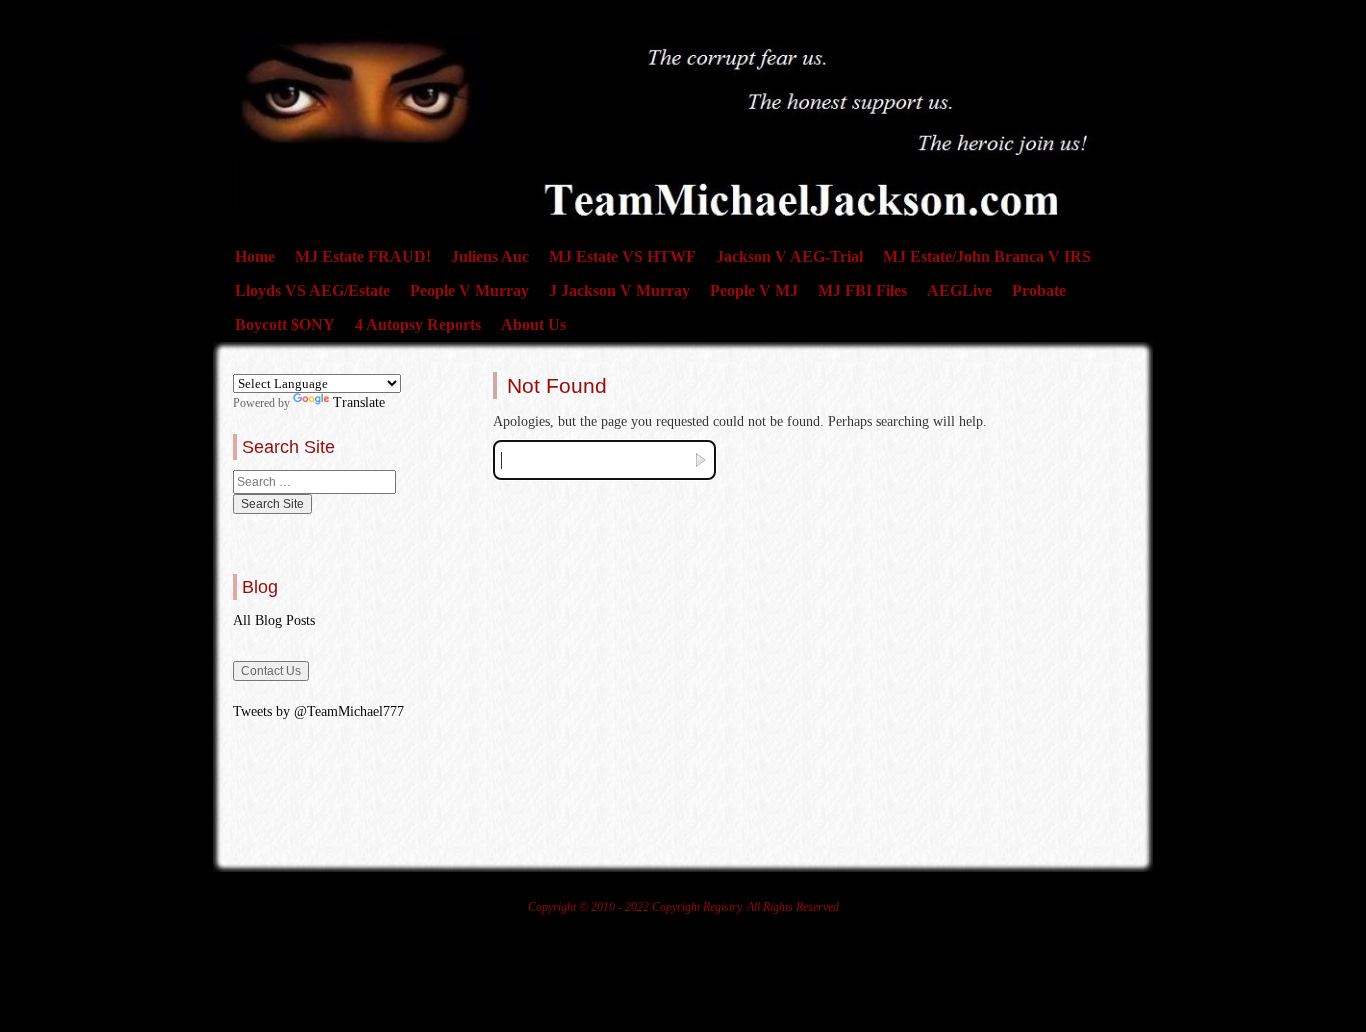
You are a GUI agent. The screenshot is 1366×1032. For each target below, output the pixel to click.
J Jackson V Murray (619, 290)
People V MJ (754, 290)
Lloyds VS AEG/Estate (312, 290)
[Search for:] (314, 482)
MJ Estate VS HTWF (622, 256)
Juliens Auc (490, 256)
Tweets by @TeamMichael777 (318, 711)
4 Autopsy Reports (418, 324)
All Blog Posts (274, 620)
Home (255, 256)
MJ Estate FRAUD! (363, 256)
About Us (533, 324)
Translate (359, 402)
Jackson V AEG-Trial (789, 256)
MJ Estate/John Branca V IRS (987, 256)
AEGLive (959, 290)
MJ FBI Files (862, 290)
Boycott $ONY (285, 324)
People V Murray (469, 290)
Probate (1039, 290)
